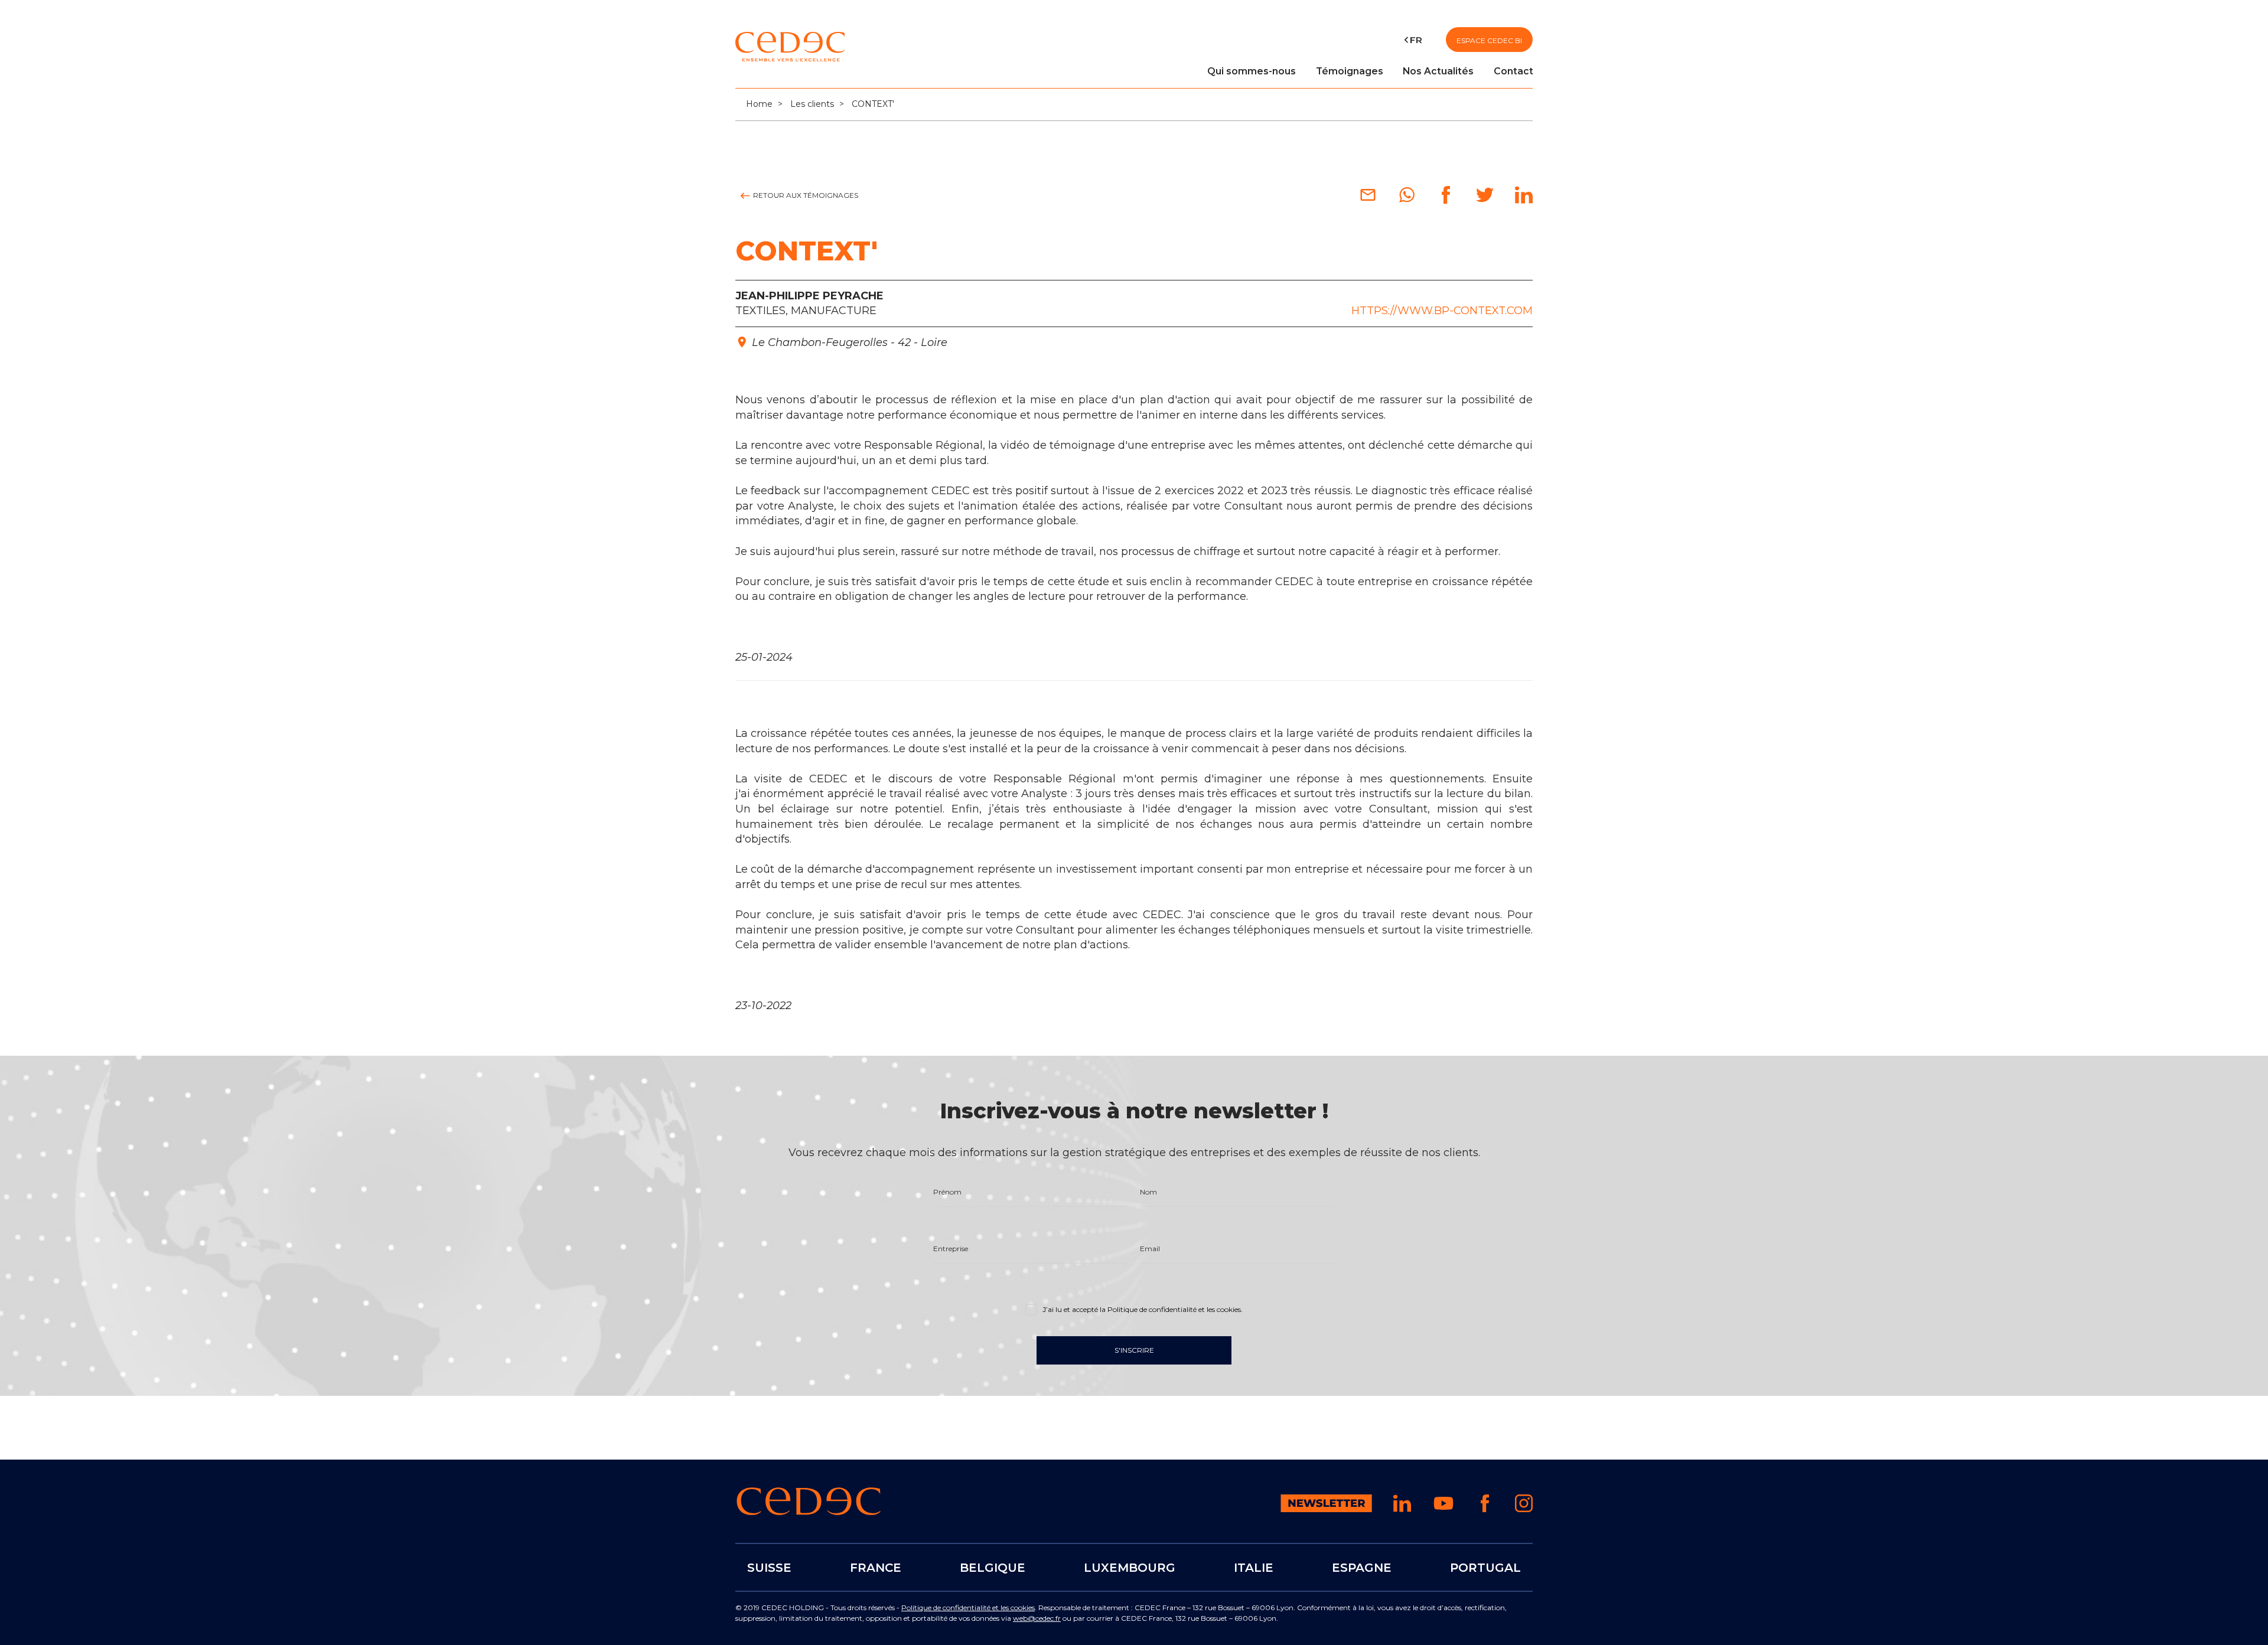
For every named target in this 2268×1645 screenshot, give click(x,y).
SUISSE (769, 1567)
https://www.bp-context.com (1442, 311)
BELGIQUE (993, 1567)
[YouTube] (1443, 1511)
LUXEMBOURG (1130, 1567)
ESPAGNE (1362, 1567)
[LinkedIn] (1524, 200)
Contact (1513, 71)
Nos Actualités (1438, 71)
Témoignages (1350, 71)
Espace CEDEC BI (1489, 40)
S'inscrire (1134, 1350)
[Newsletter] (1326, 1509)
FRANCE (876, 1567)
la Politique (1170, 1309)
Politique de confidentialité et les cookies (968, 1608)
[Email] (1368, 200)
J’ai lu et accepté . (1142, 1309)
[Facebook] (1446, 200)
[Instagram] (1524, 1509)
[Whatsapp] (1407, 200)
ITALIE (1254, 1567)
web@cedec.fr (1037, 1618)
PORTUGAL (1485, 1567)
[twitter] (1485, 200)
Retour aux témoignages (805, 195)
